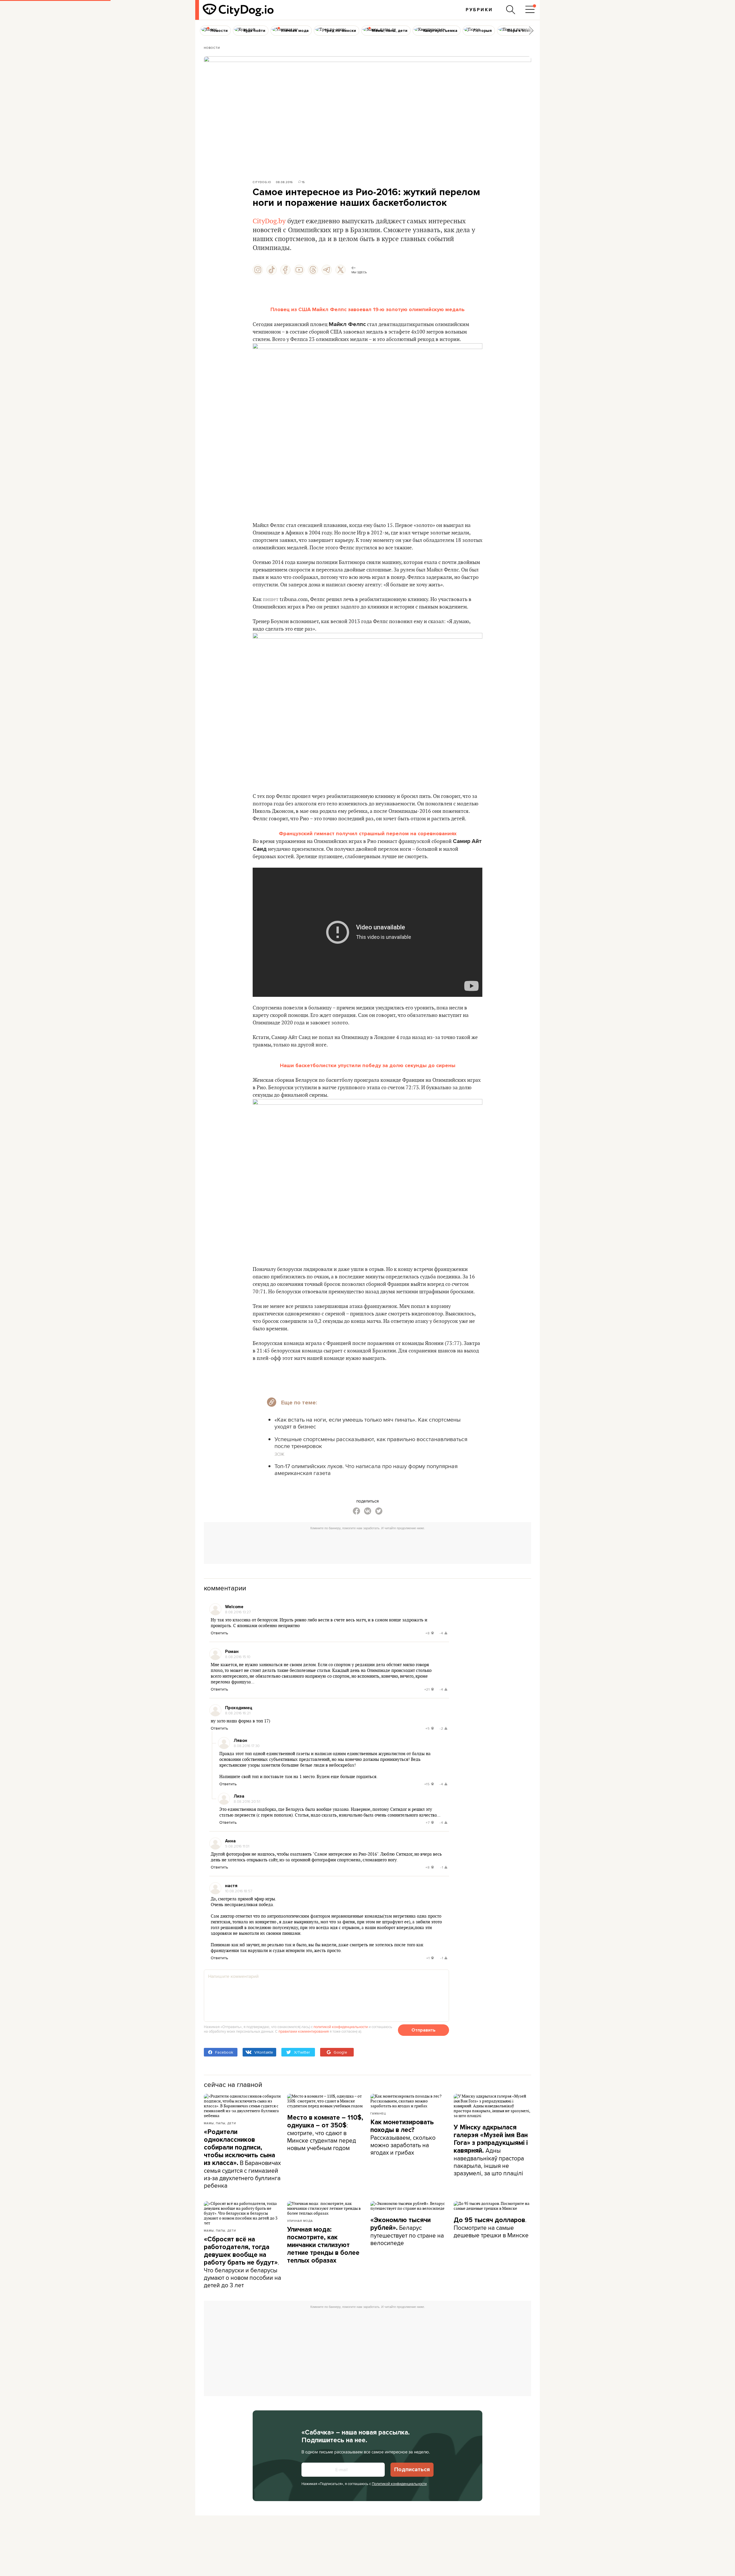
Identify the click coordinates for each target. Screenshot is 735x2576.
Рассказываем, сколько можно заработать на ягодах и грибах (403, 2137)
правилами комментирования (304, 2031)
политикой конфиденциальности (341, 2027)
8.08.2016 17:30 (247, 1746)
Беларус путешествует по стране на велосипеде (407, 2232)
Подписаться (412, 2470)
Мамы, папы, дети (220, 2123)
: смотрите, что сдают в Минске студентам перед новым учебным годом (325, 2133)
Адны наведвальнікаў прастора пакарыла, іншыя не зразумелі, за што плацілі (491, 2150)
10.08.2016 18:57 (239, 1891)
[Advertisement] (367, 1546)
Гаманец (378, 2113)
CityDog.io (262, 182)
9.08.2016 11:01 (237, 1846)
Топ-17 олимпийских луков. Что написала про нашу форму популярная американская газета (366, 1469)
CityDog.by (269, 221)
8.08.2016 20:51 (247, 1801)
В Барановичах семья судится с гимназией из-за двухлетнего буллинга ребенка (242, 2159)
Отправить (423, 2030)
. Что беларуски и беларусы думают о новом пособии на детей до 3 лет (242, 2262)
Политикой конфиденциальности (399, 2484)
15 (303, 182)
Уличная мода (300, 2221)
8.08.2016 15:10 (238, 1657)
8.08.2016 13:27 (238, 1612)
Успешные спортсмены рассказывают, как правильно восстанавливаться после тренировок (371, 1442)
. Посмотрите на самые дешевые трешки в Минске (491, 2227)
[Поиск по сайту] (511, 10)
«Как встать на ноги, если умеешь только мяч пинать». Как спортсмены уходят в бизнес (367, 1423)
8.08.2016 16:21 (238, 1713)
